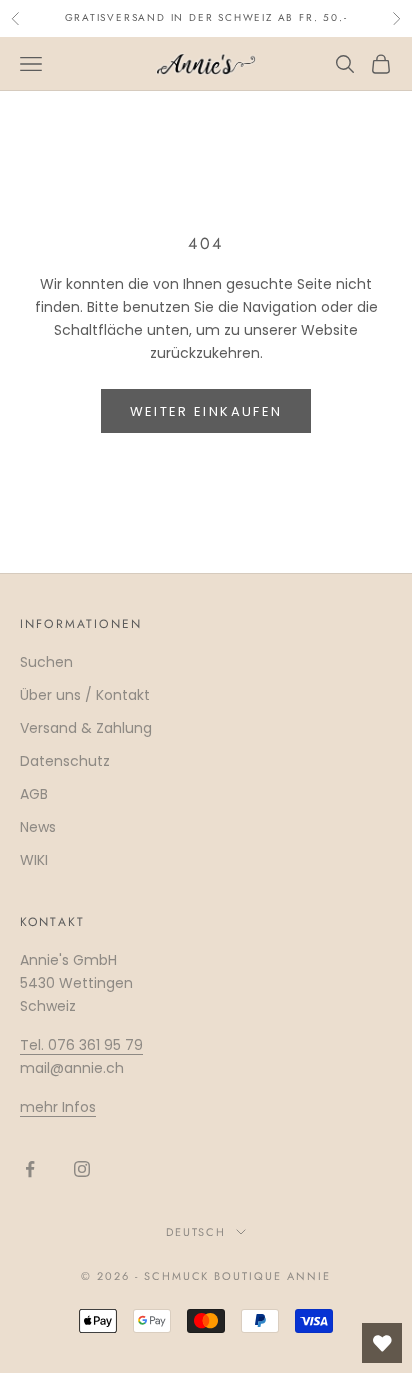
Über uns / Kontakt (85, 695)
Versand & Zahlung (86, 728)
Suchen (46, 662)
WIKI (34, 860)
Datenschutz (65, 761)
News (38, 827)
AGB (34, 794)
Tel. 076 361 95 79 (81, 1045)
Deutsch (196, 1232)
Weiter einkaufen (206, 411)
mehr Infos (58, 1107)
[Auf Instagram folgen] (82, 1169)
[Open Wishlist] (382, 1343)
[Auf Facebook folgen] (30, 1169)
